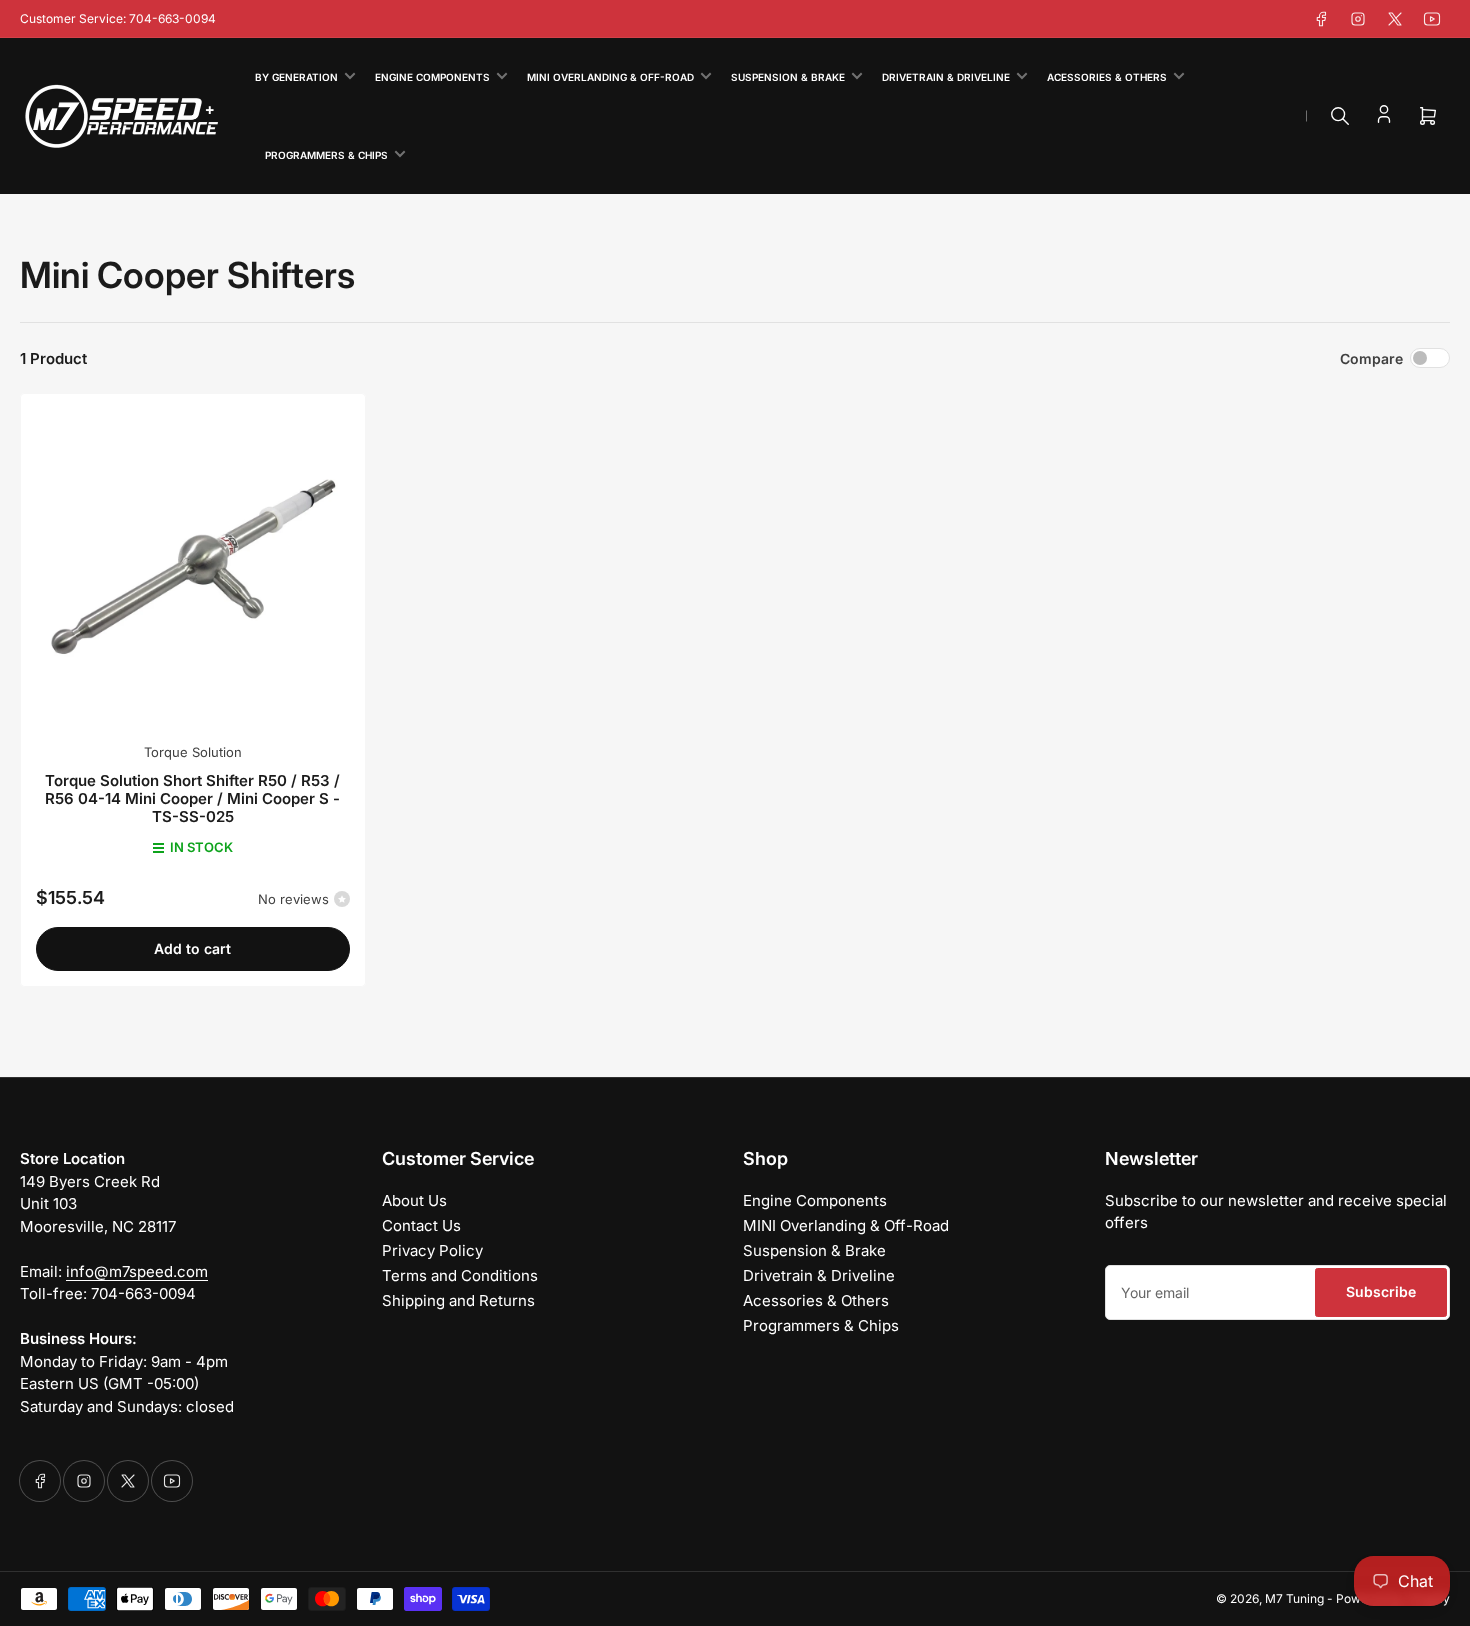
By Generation (296, 77)
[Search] (1340, 116)
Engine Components (432, 77)
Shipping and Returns (458, 1300)
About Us (414, 1200)
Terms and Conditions (460, 1275)
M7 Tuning (1294, 1598)
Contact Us (421, 1225)
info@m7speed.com (137, 1271)
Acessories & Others (1107, 77)
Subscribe (1381, 1291)
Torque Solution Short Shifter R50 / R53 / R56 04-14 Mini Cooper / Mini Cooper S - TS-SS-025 (192, 798)
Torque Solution (193, 752)
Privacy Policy (432, 1250)
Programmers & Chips (326, 155)
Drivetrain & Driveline (946, 77)
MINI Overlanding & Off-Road (610, 77)
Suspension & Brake (788, 77)
